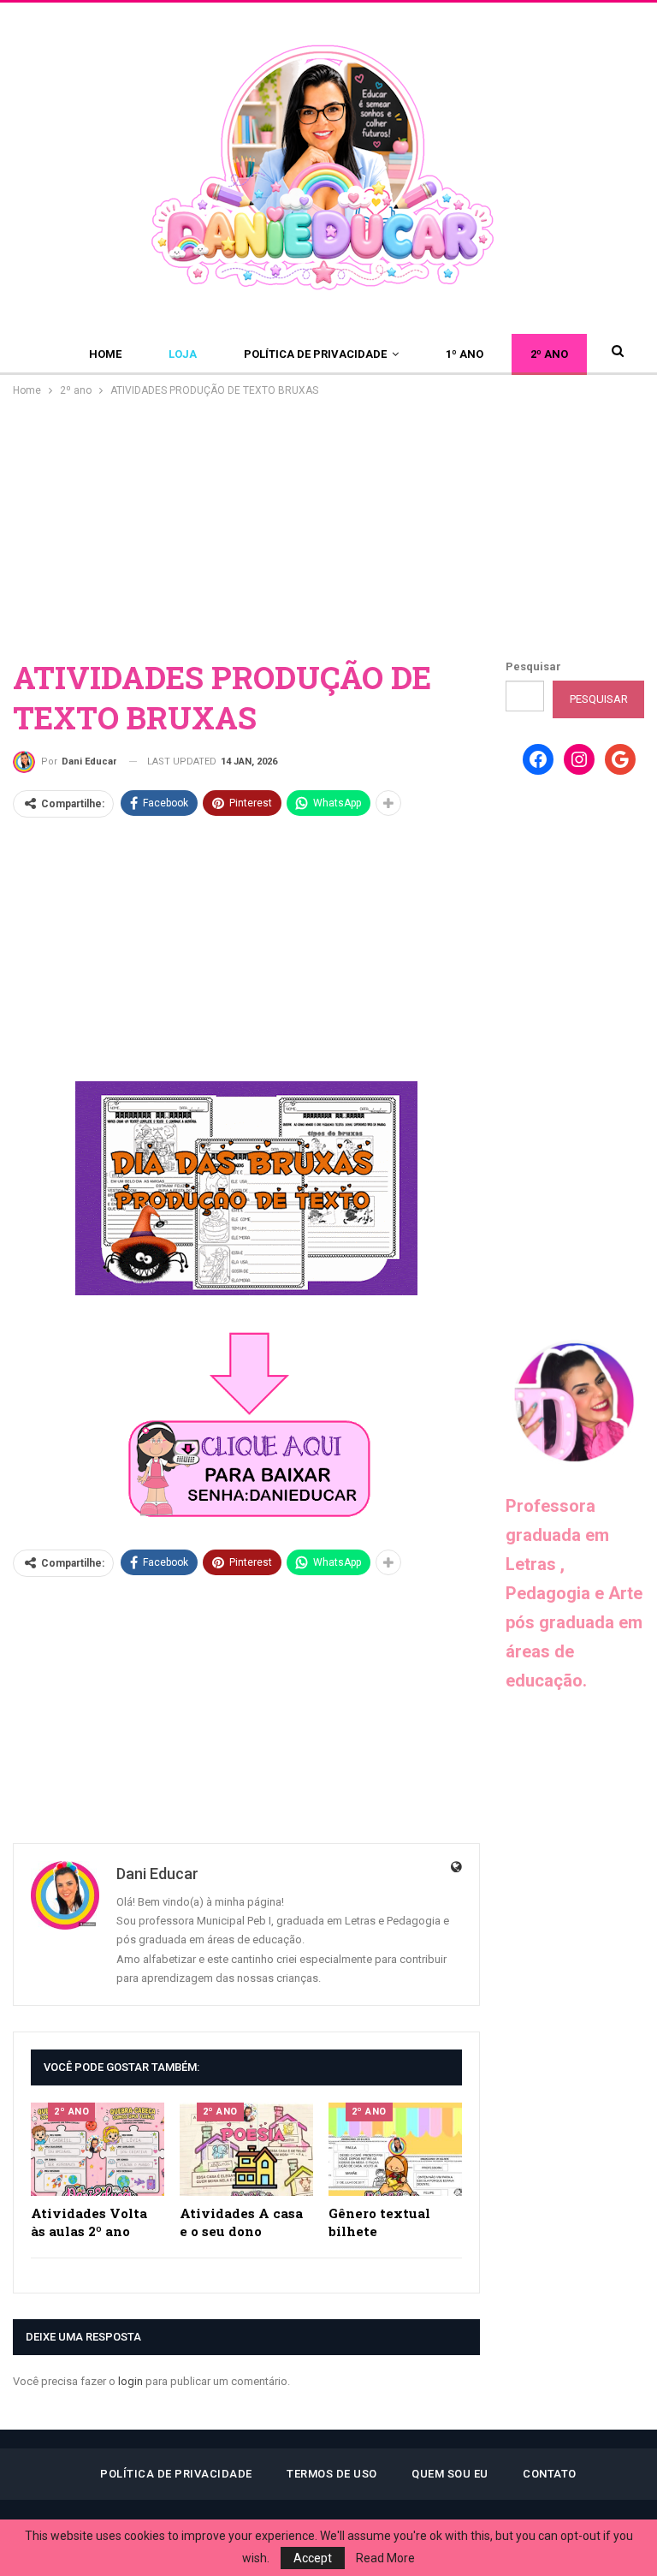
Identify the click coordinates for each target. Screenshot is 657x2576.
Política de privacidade (315, 354)
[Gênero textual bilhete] (395, 2149)
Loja (183, 354)
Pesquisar (533, 666)
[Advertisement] (328, 528)
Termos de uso (332, 2474)
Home (105, 354)
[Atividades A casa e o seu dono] (246, 2149)
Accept (313, 2558)
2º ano (549, 354)
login (130, 2381)
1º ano (465, 354)
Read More (385, 2558)
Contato (550, 2474)
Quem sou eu (450, 2474)
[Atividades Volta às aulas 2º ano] (98, 2149)
